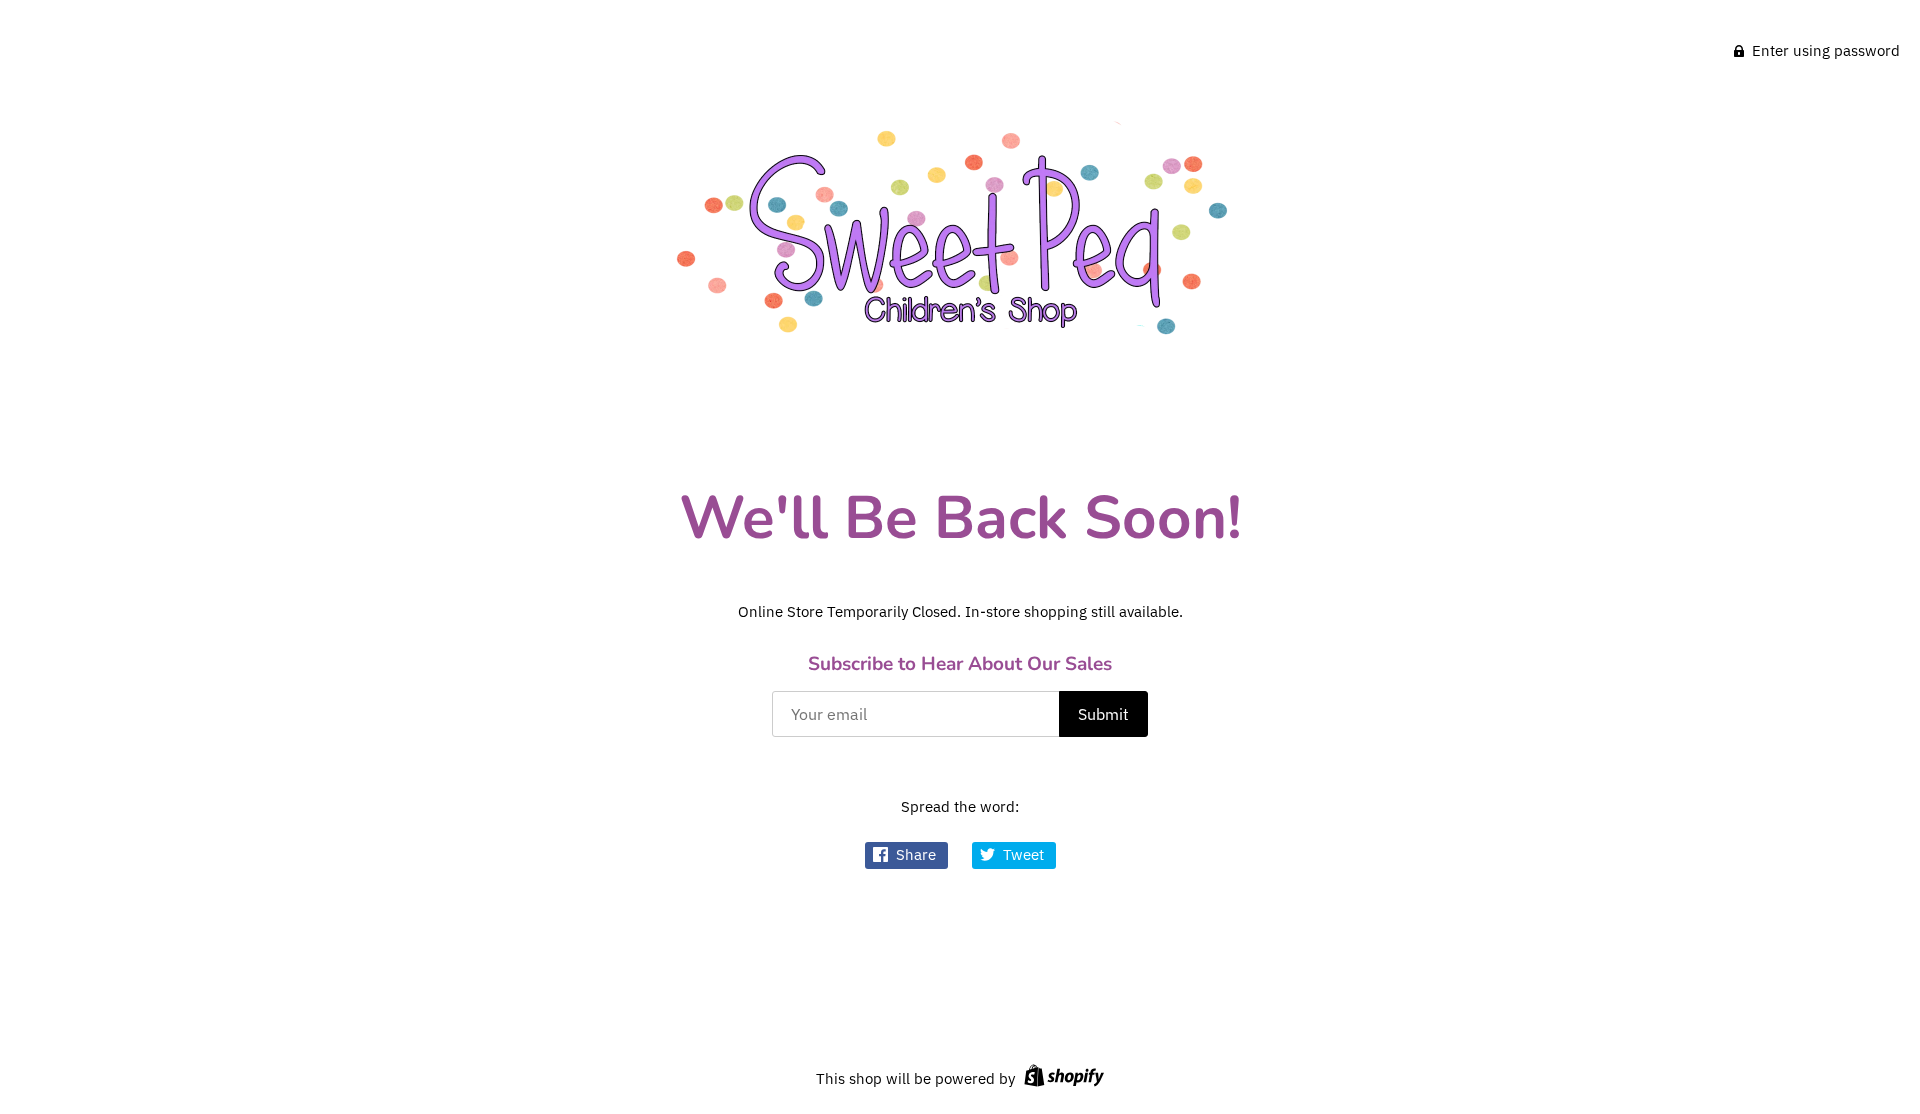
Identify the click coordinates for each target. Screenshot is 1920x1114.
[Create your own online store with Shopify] (1061, 1078)
